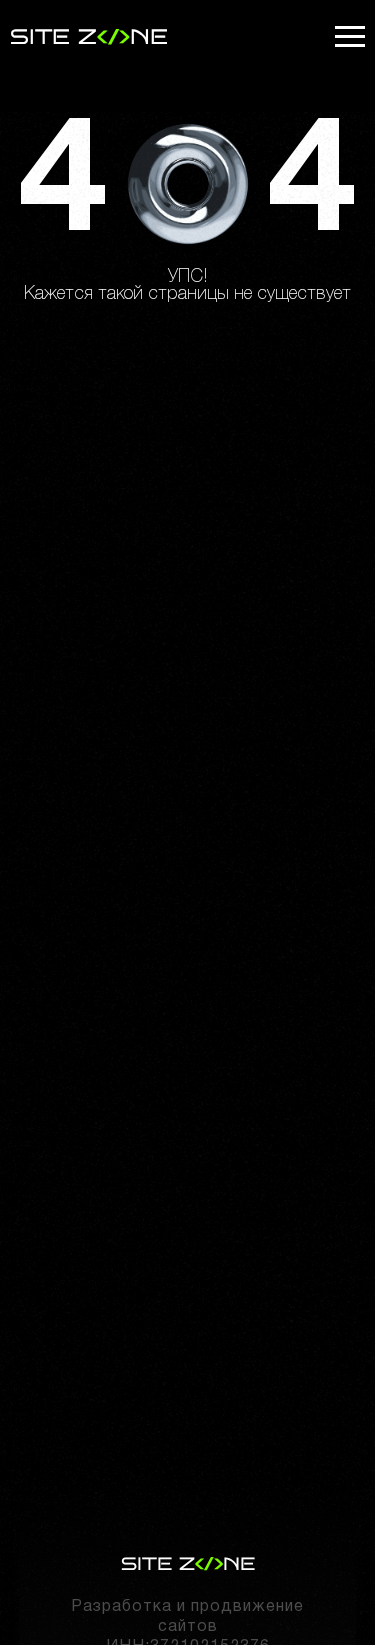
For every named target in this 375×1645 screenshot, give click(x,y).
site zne (89, 36)
